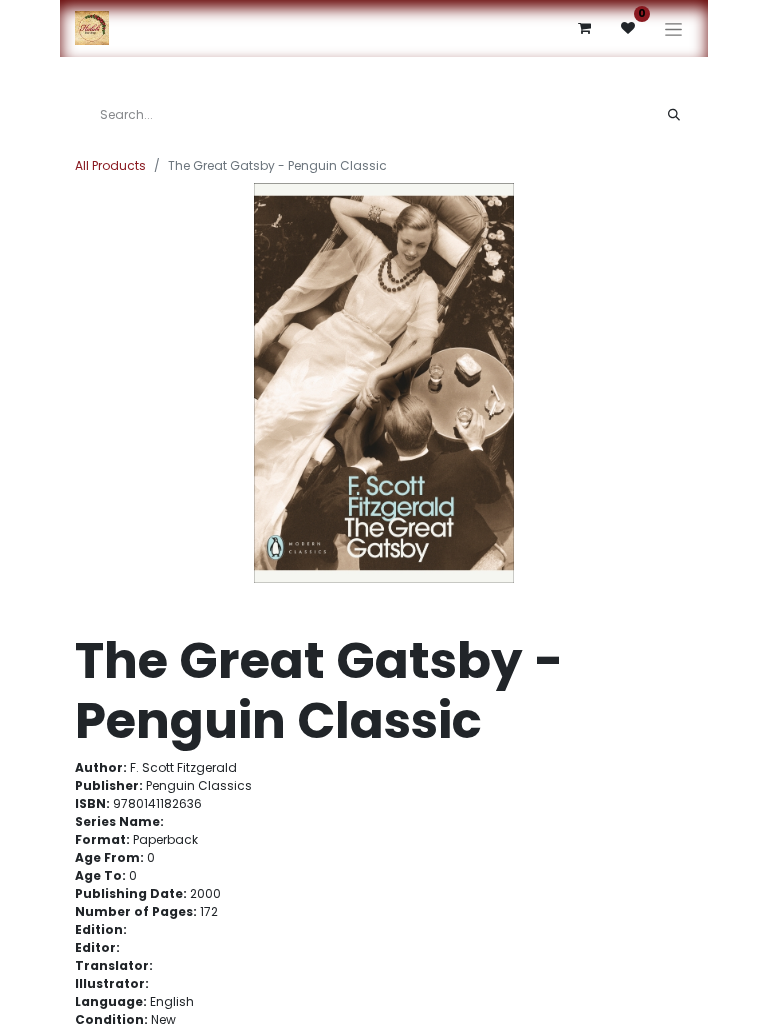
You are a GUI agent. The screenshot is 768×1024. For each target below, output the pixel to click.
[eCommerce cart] (584, 28)
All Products (110, 165)
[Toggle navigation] (673, 28)
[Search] (674, 115)
